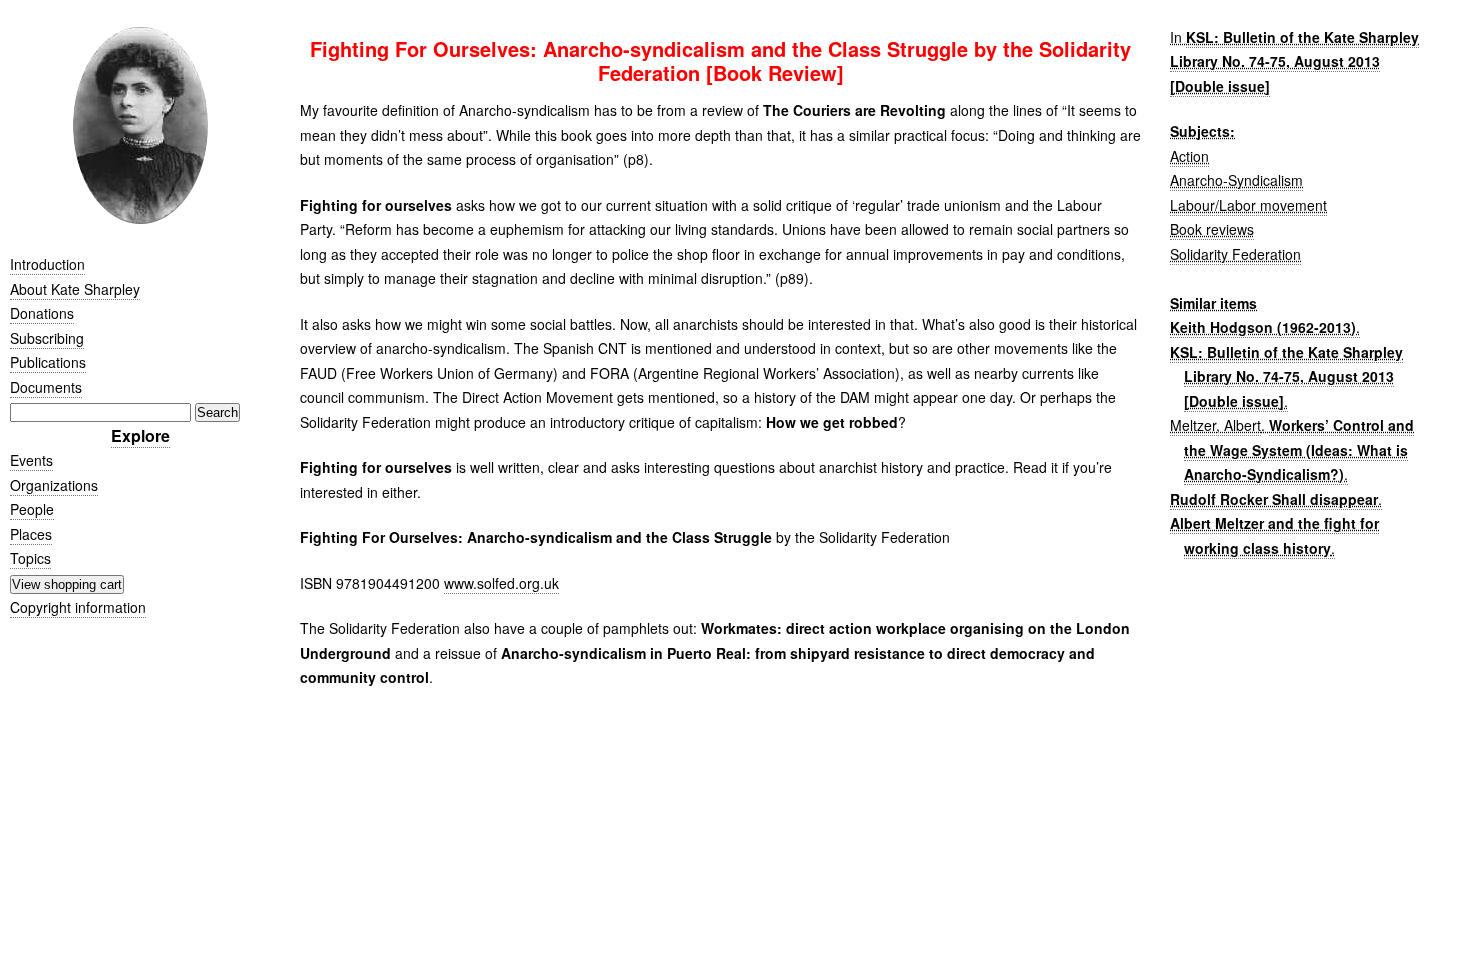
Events (31, 460)
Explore (140, 435)
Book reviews (1212, 229)
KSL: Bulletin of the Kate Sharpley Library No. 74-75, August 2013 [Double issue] (1294, 61)
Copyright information (78, 607)
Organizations (54, 485)
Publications (48, 362)
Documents (46, 387)
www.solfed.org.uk (501, 583)
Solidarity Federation (1235, 254)
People (32, 509)
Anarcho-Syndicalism (1236, 180)
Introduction (47, 264)
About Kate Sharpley (75, 289)
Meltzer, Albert (1215, 425)
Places (31, 534)
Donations (42, 313)
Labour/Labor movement (1248, 205)
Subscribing (47, 338)
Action (1189, 156)
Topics (30, 558)
